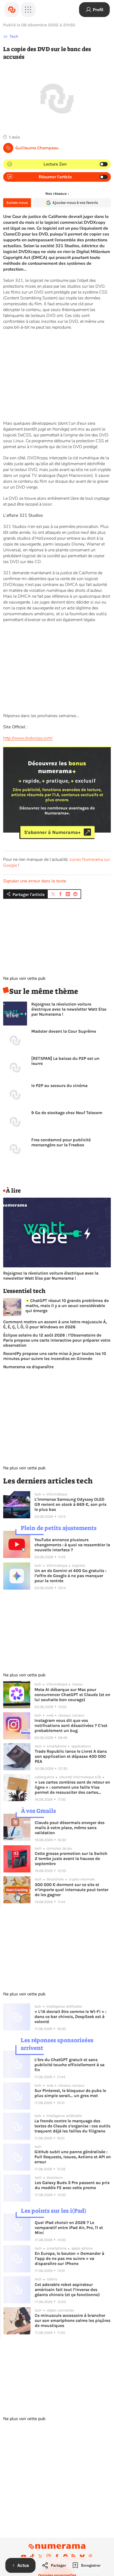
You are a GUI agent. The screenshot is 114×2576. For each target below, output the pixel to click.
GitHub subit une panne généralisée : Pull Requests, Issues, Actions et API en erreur (73, 2157)
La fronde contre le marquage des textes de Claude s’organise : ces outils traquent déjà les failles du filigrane (72, 2126)
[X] (40, 2556)
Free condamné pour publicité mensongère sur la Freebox (61, 1142)
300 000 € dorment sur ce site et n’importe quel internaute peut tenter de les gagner (72, 1890)
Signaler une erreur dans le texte (35, 881)
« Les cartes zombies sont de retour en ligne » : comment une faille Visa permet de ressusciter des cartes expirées (72, 1787)
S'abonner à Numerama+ (52, 832)
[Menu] (28, 10)
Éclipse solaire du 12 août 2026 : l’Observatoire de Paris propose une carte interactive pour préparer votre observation (57, 1340)
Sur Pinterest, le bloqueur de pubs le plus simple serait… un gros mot (70, 2093)
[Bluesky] (82, 2556)
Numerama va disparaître (28, 1367)
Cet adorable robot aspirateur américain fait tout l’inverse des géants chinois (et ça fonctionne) (67, 2290)
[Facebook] (57, 2556)
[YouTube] (24, 2556)
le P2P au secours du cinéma (59, 1086)
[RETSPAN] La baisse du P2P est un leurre (65, 1061)
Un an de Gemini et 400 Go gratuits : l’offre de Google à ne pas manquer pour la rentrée (70, 1576)
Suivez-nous (17, 203)
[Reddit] (65, 2556)
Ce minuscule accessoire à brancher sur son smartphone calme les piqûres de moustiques (73, 2320)
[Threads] (90, 2556)
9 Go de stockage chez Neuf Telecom (67, 1113)
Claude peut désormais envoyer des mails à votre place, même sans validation (70, 1828)
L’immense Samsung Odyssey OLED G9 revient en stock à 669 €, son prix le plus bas (71, 1504)
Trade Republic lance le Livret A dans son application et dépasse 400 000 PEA (71, 1756)
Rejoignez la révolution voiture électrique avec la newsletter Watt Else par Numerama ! (69, 1009)
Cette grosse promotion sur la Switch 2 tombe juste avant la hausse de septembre (71, 1858)
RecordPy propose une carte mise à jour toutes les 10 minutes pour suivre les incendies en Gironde (55, 1356)
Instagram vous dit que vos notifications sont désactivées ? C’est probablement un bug (71, 1725)
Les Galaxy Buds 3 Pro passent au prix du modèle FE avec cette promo (72, 2185)
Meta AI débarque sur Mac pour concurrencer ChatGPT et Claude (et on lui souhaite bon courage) (72, 1695)
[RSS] (74, 2556)
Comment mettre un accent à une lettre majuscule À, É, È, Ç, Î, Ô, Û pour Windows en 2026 (55, 1324)
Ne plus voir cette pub (24, 978)
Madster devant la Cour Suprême (64, 1031)
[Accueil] (12, 10)
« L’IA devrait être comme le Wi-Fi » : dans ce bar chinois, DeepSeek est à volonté (70, 2017)
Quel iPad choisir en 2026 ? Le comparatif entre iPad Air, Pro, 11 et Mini (69, 2228)
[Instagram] (49, 2556)
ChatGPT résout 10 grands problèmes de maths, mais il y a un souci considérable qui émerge (67, 1306)
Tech (14, 36)
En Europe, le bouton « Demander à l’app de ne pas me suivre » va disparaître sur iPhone (69, 2258)
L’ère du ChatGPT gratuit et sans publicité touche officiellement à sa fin (69, 2065)
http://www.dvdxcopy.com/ (28, 738)
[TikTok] (32, 2556)
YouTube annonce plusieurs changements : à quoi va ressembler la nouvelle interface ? (72, 1545)
